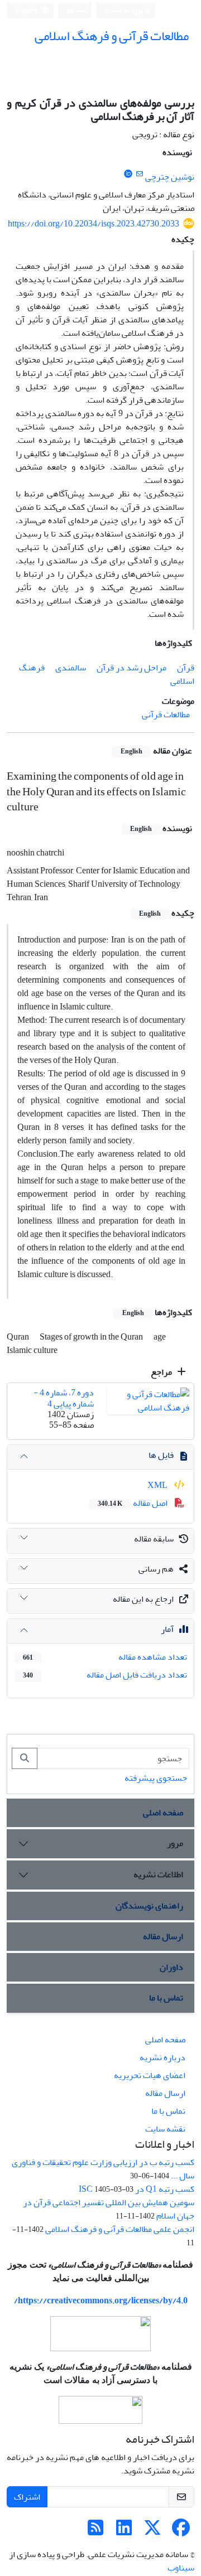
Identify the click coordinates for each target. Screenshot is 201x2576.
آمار (167, 1629)
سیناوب (181, 2568)
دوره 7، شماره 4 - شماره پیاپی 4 (64, 1398)
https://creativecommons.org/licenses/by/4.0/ (101, 2300)
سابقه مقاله (154, 1539)
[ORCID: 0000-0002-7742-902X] (128, 174)
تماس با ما (166, 1998)
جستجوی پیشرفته (156, 1778)
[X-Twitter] (152, 2531)
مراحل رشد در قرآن (131, 668)
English (27, 10)
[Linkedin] (124, 2531)
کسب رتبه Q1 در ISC (137, 2189)
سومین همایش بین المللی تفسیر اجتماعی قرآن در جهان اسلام (109, 2209)
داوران (171, 1967)
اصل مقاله (133, 1503)
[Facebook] (181, 2531)
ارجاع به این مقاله (143, 1599)
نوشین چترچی (170, 177)
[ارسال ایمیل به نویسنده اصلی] (139, 174)
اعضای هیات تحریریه (150, 2075)
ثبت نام (77, 10)
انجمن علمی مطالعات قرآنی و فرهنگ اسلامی (120, 2229)
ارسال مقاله (163, 1936)
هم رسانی (156, 1569)
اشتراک (27, 2497)
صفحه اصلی (163, 1813)
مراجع (162, 1372)
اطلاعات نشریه (158, 1874)
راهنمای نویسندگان (149, 1906)
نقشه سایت (165, 2129)
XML (158, 1485)
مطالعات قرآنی (166, 714)
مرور (175, 1843)
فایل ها (161, 1455)
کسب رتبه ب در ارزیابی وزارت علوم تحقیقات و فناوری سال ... (103, 2169)
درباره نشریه (162, 2057)
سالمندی (71, 668)
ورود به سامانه (124, 10)
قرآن (186, 668)
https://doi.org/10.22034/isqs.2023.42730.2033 (94, 224)
